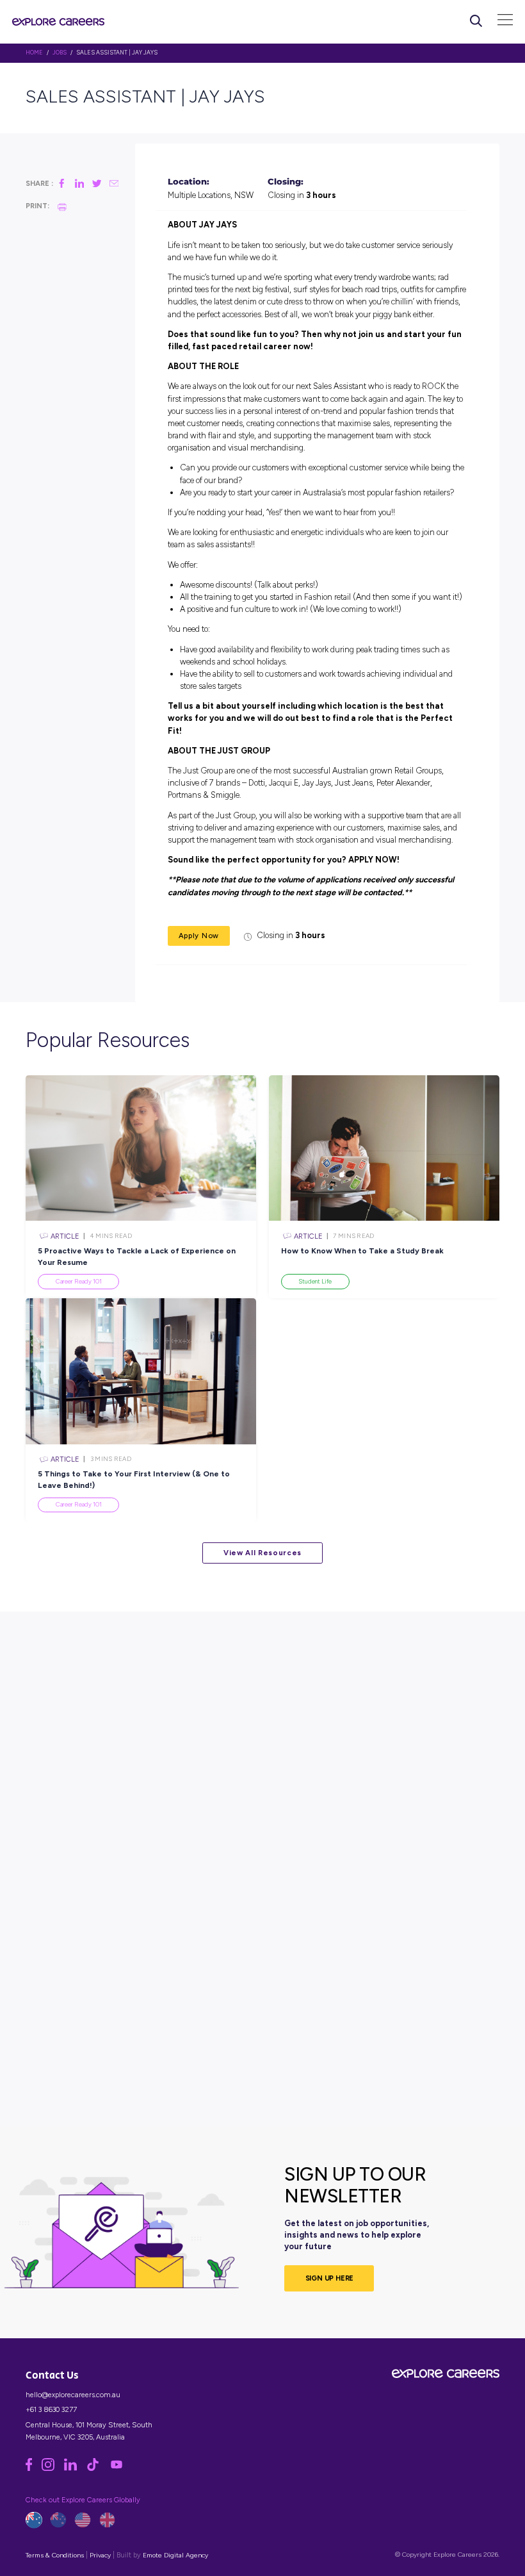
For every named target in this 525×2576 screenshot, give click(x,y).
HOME (34, 53)
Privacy (100, 2555)
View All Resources (262, 1553)
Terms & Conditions (55, 2555)
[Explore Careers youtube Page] (120, 2468)
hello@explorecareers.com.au (73, 2395)
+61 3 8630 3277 (51, 2409)
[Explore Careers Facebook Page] (34, 2468)
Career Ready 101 (79, 1281)
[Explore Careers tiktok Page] (98, 2468)
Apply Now (199, 936)
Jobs (60, 53)
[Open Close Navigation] (505, 21)
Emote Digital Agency (175, 2555)
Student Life (315, 1281)
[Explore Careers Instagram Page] (53, 2468)
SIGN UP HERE (330, 2278)
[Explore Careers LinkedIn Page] (75, 2468)
